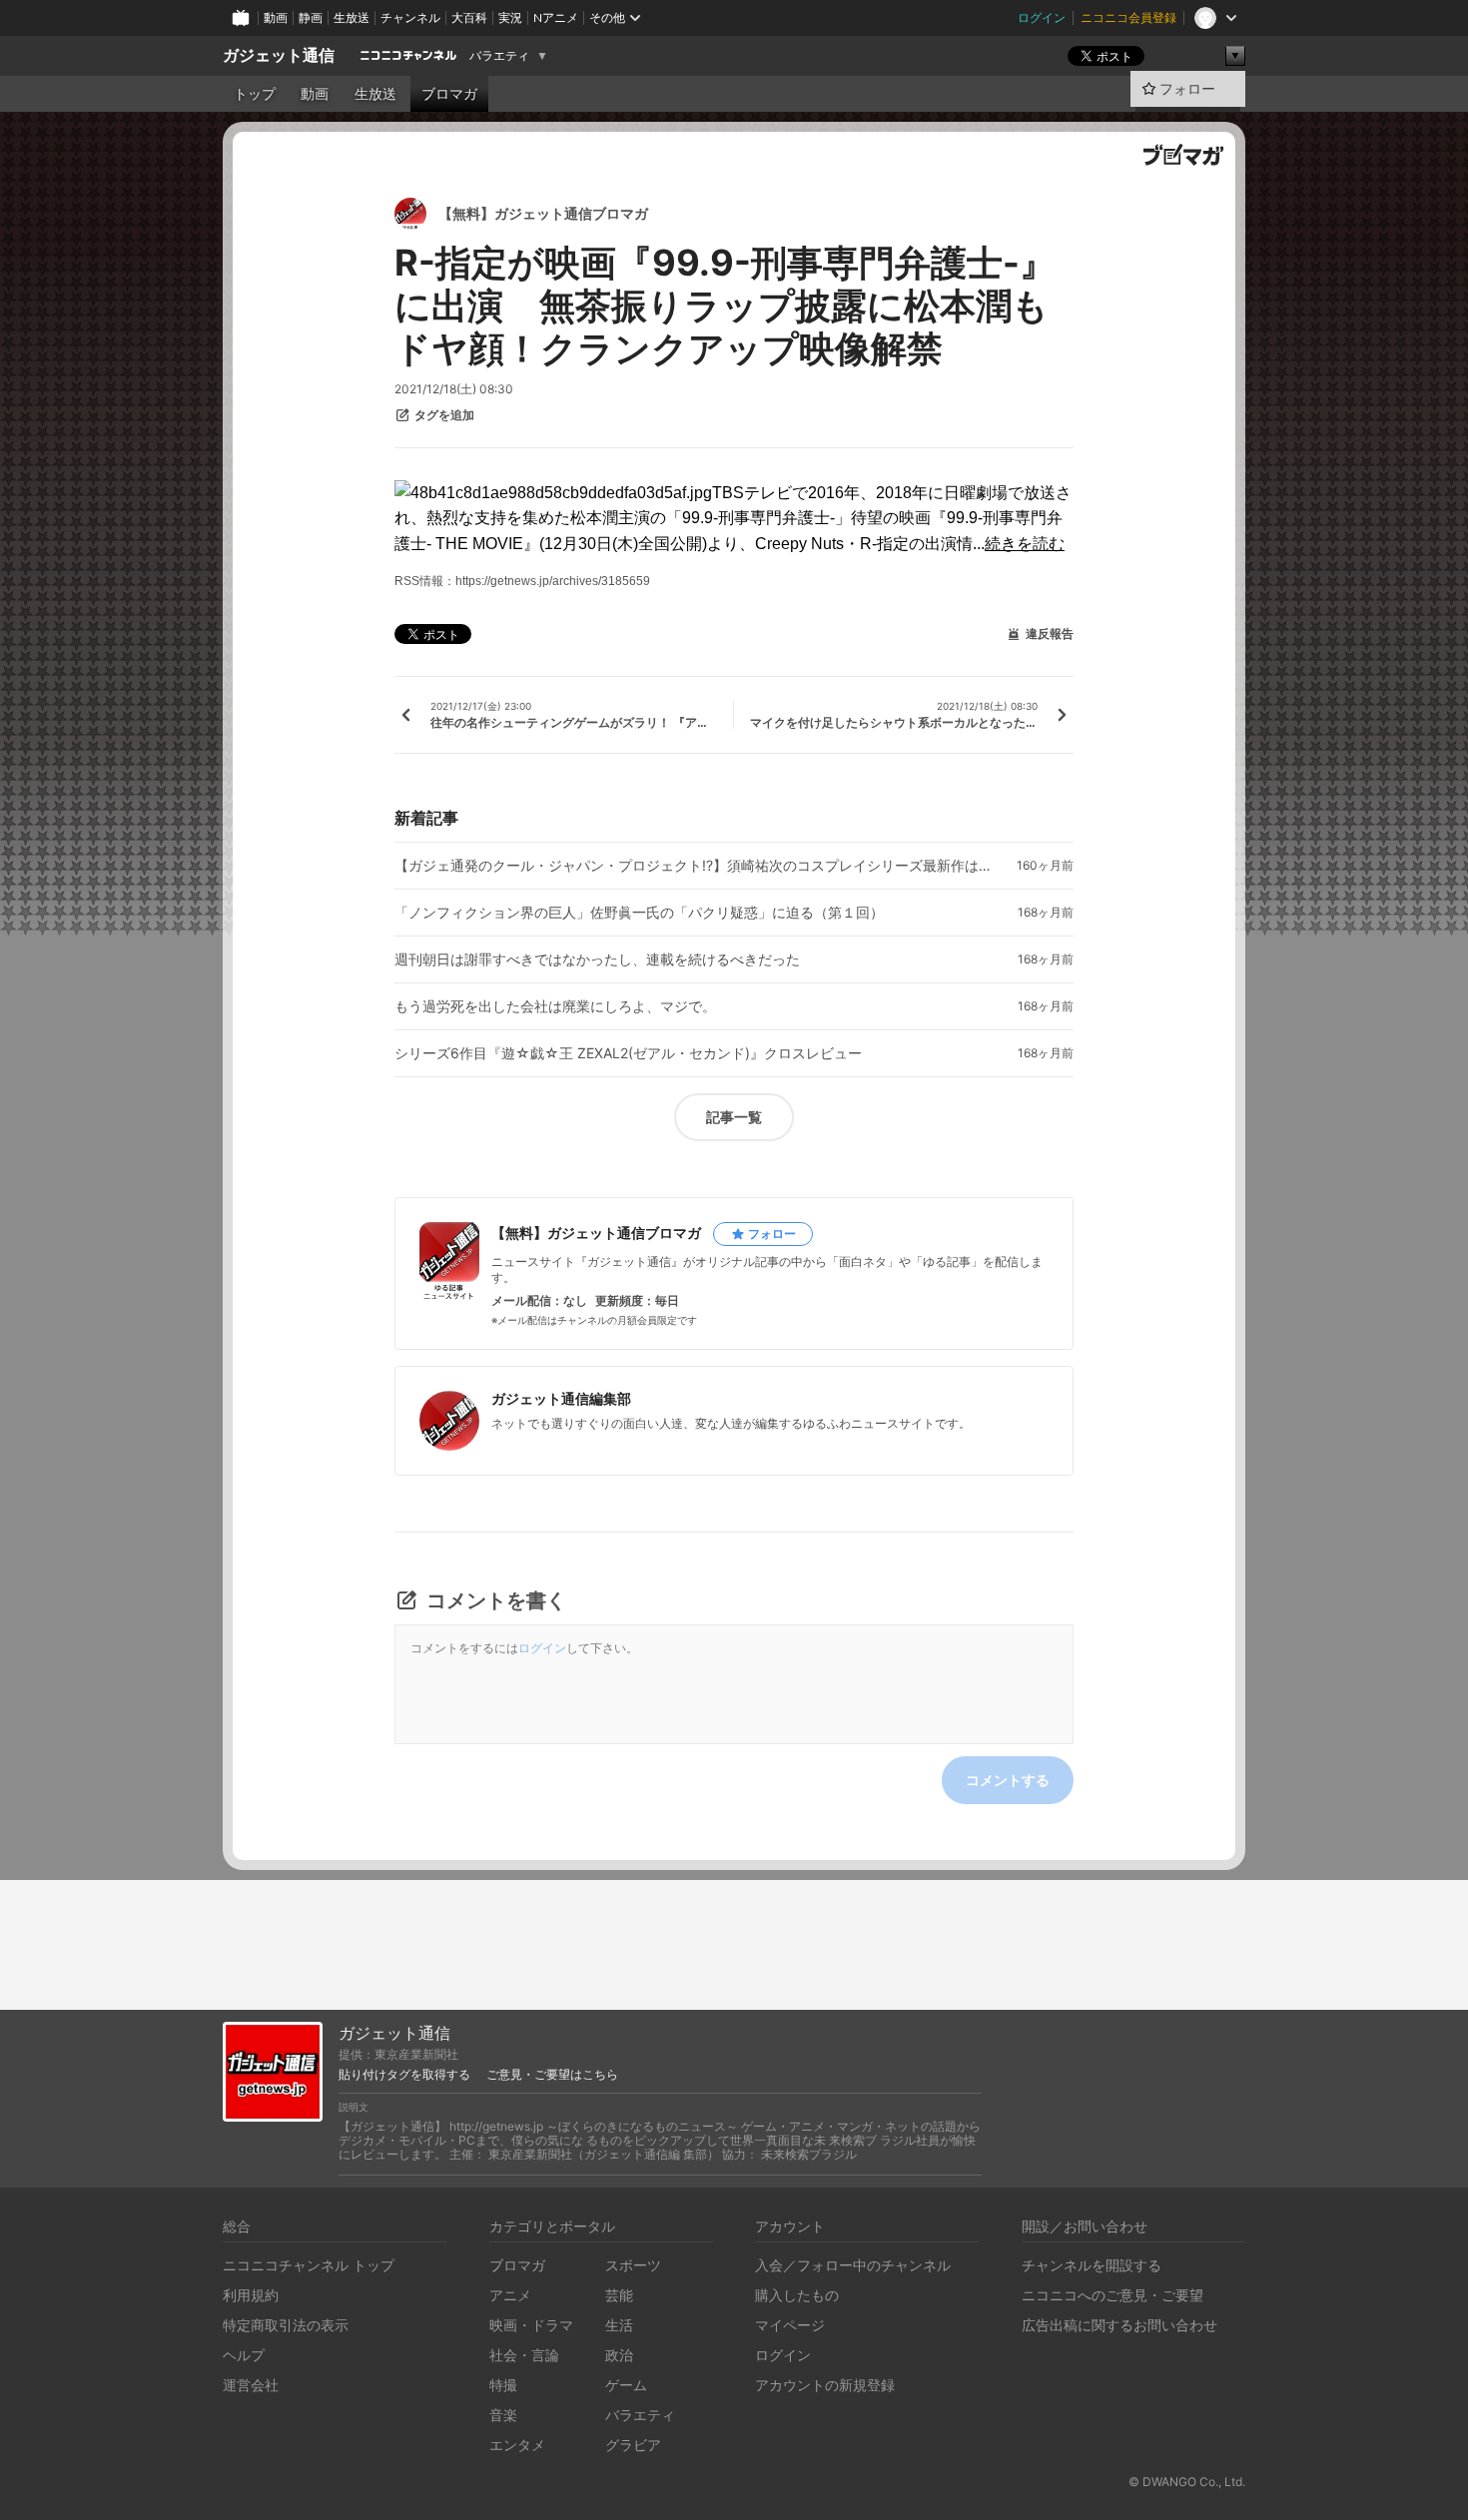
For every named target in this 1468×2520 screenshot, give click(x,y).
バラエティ (499, 56)
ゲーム (626, 2385)
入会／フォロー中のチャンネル (853, 2265)
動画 (276, 17)
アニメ (510, 2295)
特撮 (503, 2385)
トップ (255, 94)
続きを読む (1025, 544)
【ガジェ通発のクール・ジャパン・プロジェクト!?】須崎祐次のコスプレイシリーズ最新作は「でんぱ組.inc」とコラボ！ (694, 866)
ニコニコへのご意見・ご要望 (1112, 2295)
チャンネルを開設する (1092, 2265)
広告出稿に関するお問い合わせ (1119, 2325)
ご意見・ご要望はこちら (552, 2075)
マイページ (790, 2325)
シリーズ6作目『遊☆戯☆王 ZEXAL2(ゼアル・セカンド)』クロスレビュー (628, 1053)
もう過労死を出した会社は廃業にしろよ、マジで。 (555, 1006)
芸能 (619, 2295)
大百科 (469, 17)
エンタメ (517, 2445)
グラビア (633, 2445)
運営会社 (251, 2385)
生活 (619, 2325)
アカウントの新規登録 (825, 2385)
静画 (311, 17)
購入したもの (797, 2295)
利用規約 (251, 2295)
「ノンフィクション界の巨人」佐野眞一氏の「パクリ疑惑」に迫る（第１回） (639, 913)
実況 (510, 17)
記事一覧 (734, 1117)
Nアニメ (556, 17)
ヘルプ (244, 2355)
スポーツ (633, 2265)
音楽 (503, 2415)
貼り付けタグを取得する (404, 2075)
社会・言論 (524, 2355)
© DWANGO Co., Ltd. (1187, 2482)
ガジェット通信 (279, 55)
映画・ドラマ (531, 2325)
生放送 (352, 17)
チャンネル (410, 17)
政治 (619, 2355)
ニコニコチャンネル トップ (309, 2265)
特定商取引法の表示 (286, 2325)
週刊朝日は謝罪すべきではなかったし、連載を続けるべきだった (597, 959)
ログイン (1042, 17)
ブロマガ (449, 94)
